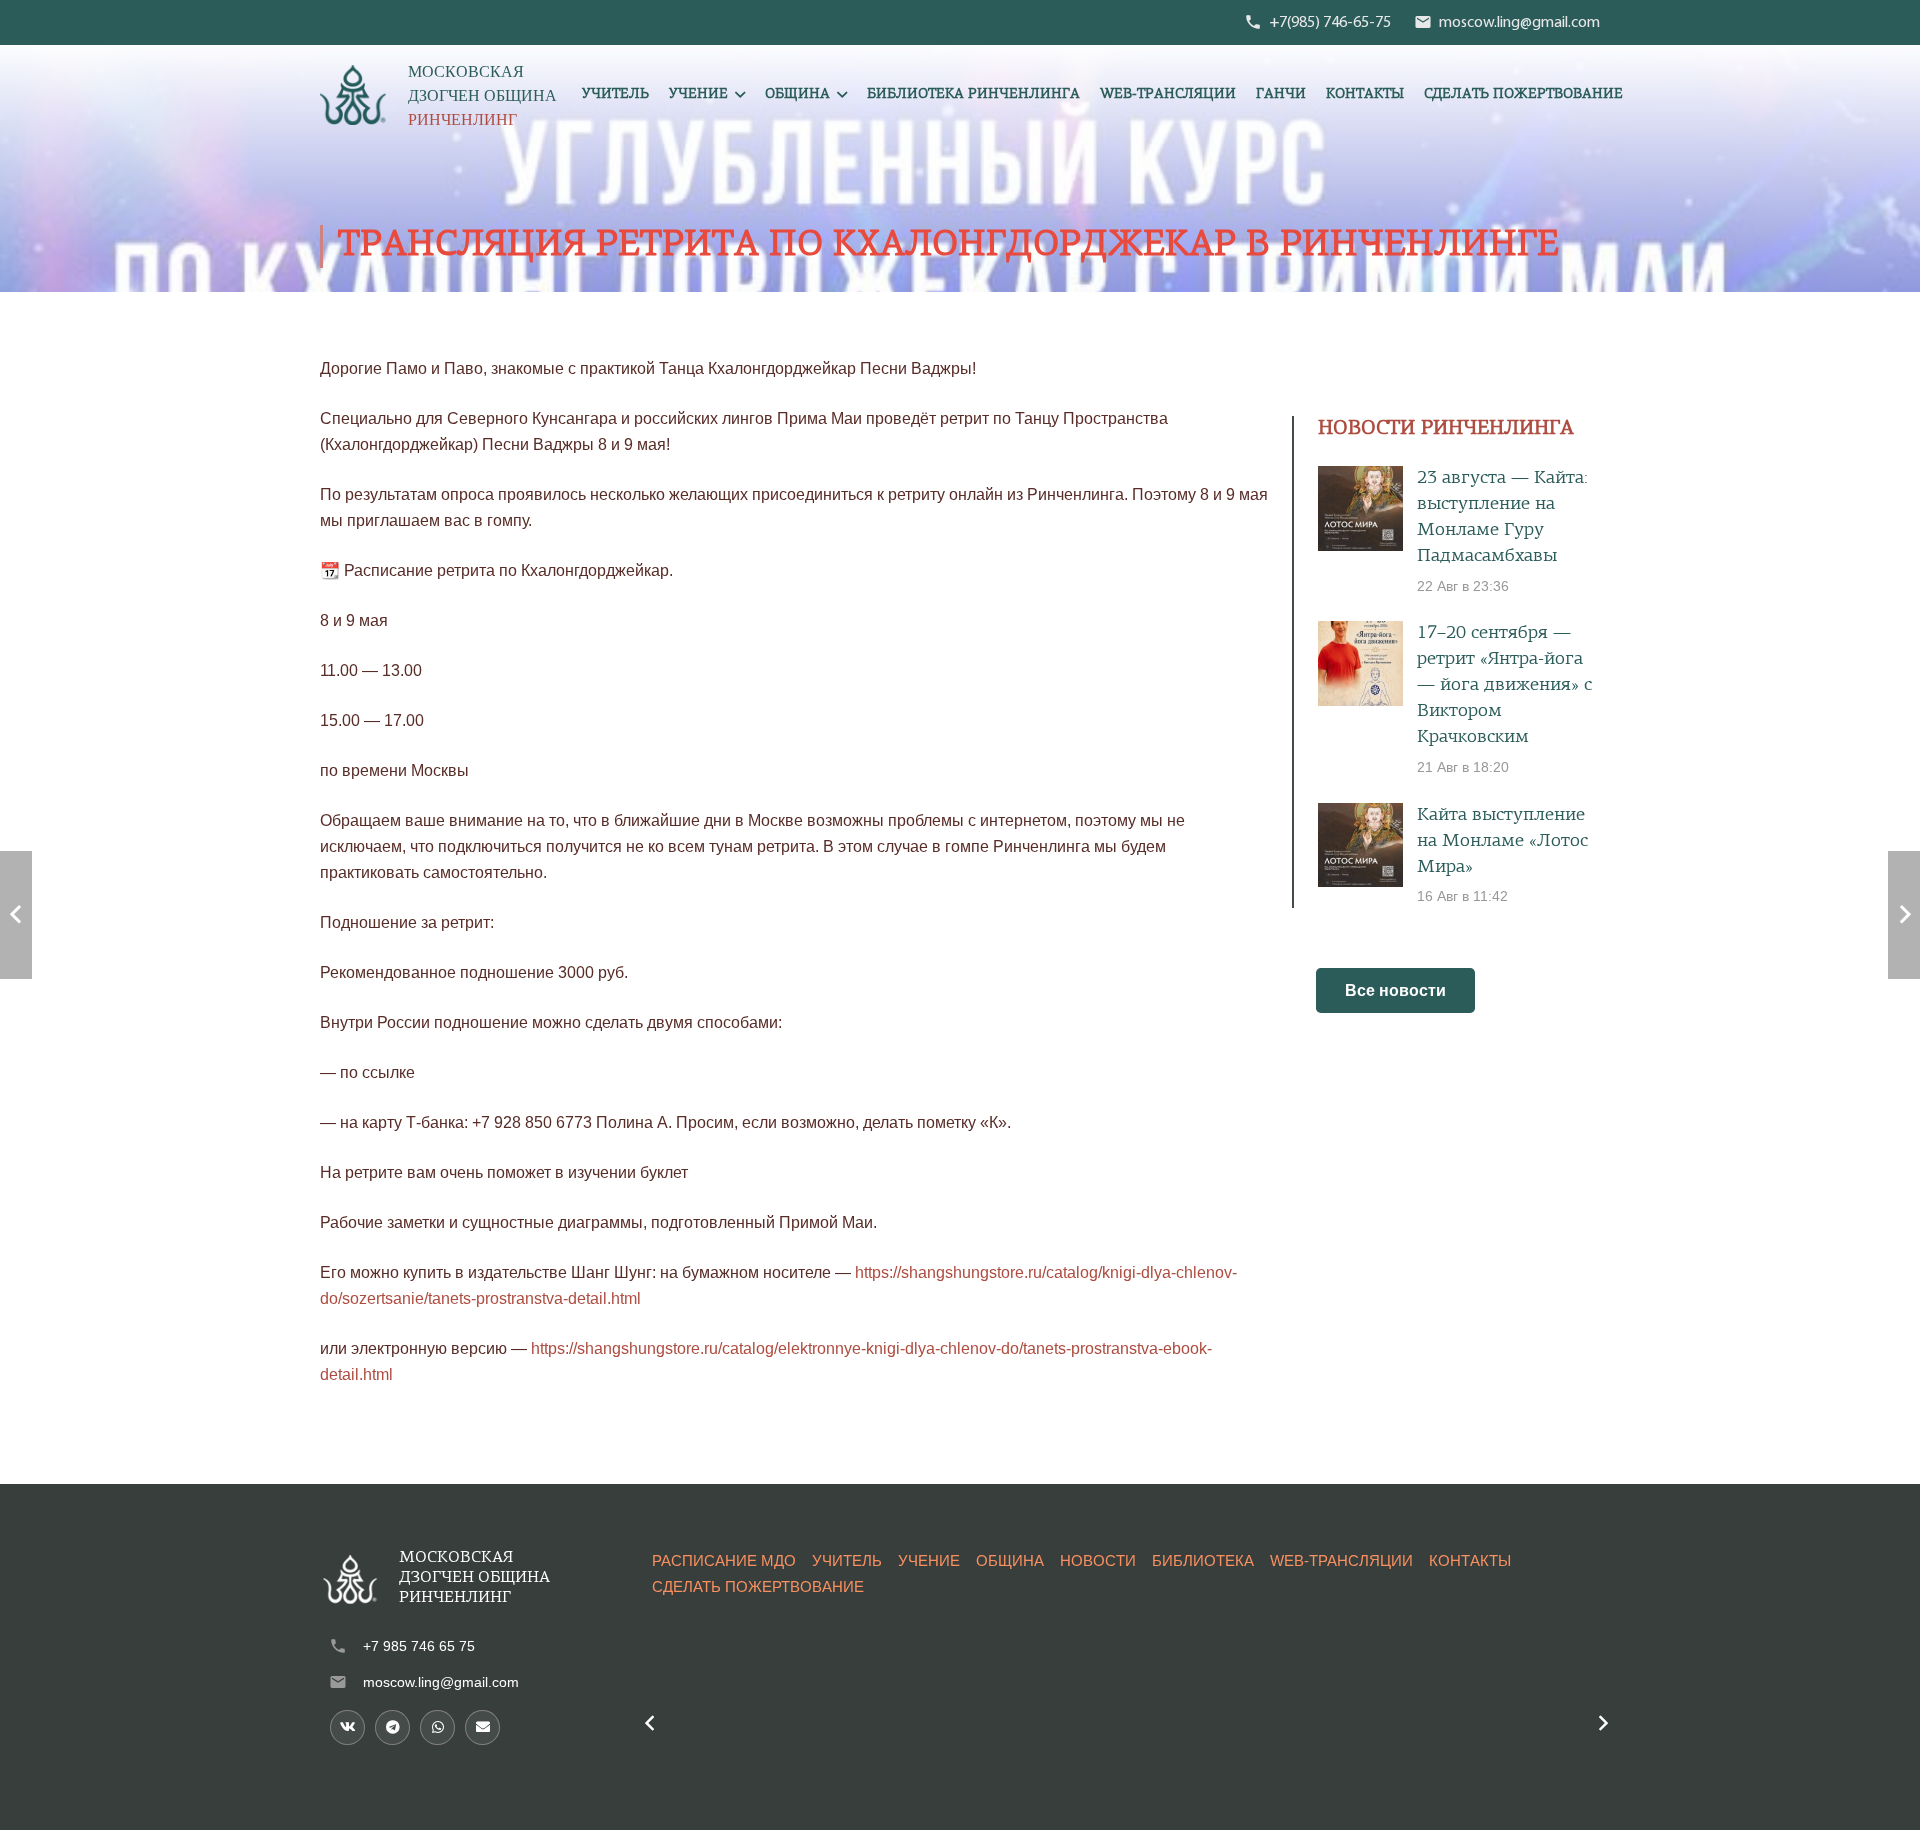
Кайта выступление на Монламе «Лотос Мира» (1502, 841)
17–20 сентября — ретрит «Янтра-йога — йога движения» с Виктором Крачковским (1504, 685)
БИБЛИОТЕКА (1203, 1560)
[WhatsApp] (437, 1727)
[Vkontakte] (347, 1727)
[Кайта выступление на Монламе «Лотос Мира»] (1360, 845)
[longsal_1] (353, 95)
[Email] (482, 1727)
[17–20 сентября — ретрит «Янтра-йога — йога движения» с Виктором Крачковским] (1360, 663)
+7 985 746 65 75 (419, 1646)
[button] (740, 95)
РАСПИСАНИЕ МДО (724, 1560)
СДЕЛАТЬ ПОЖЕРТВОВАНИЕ (758, 1586)
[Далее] (1602, 1723)
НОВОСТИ (1098, 1560)
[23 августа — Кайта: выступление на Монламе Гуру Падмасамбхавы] (1360, 508)
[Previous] (650, 1723)
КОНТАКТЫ (1470, 1560)
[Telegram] (392, 1727)
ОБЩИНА (1010, 1560)
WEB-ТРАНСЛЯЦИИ (1341, 1560)
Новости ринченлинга (1446, 429)
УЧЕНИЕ (929, 1560)
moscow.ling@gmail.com (441, 1682)
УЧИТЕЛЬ (847, 1560)
